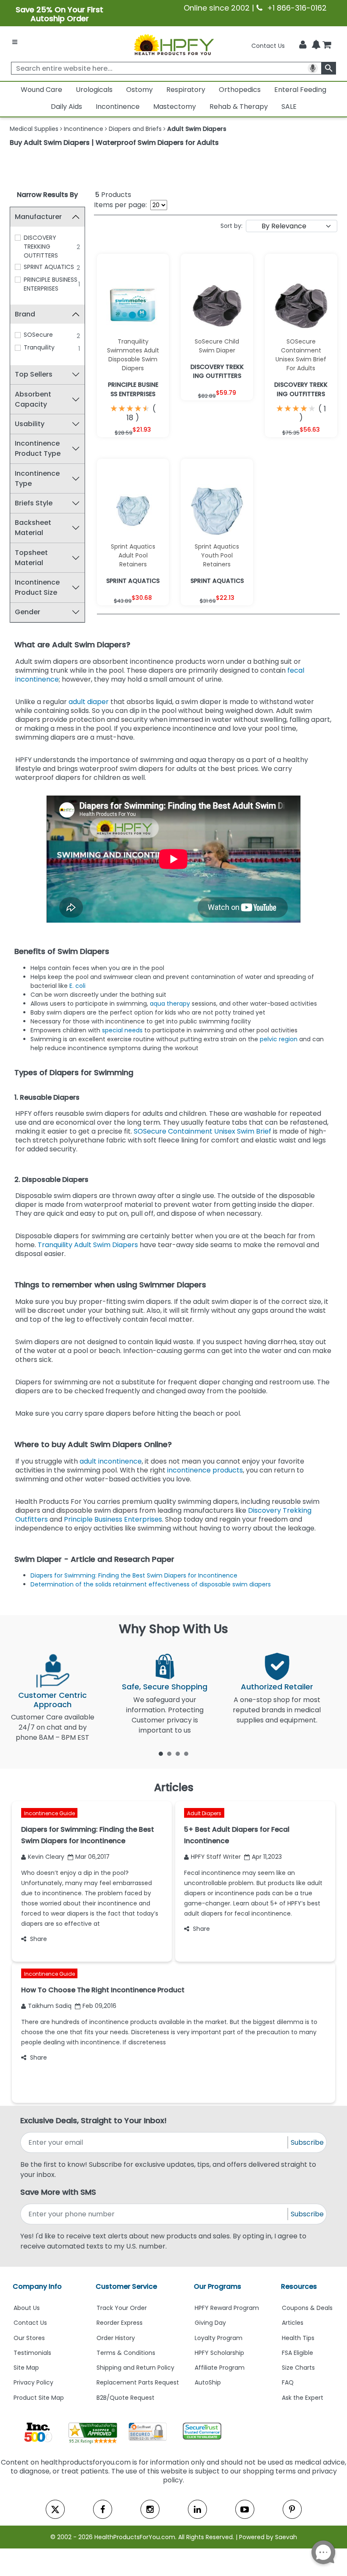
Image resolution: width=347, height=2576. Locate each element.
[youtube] (245, 2509)
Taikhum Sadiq (50, 2006)
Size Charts (298, 2368)
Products (113, 195)
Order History (116, 2338)
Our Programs (218, 2286)
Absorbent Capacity (33, 399)
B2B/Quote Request (125, 2398)
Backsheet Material (33, 528)
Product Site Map (39, 2398)
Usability (30, 424)
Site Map (26, 2368)
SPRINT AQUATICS (49, 267)
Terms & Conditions (126, 2353)
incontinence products (205, 1470)
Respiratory (186, 90)
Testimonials (32, 2353)
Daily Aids (66, 107)
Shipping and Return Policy (135, 2368)
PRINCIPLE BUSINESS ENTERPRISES (51, 284)
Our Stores (29, 2338)
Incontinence (118, 107)
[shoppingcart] (327, 46)
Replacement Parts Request (138, 2382)
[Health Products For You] (173, 44)
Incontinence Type (37, 478)
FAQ (288, 2382)
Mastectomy (175, 107)
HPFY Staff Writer (216, 1857)
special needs (122, 1030)
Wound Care (41, 90)
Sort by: (231, 226)
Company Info (37, 2286)
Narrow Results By (47, 195)
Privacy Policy (33, 2382)
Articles (293, 2323)
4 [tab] (186, 1753)
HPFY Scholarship (219, 2353)
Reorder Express (120, 2323)
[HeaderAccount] (303, 45)
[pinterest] (292, 2509)
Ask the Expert (303, 2398)
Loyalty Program (219, 2338)
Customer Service (126, 2286)
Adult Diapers (204, 1813)
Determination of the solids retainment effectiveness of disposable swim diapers (151, 1584)
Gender (28, 612)
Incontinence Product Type (38, 448)
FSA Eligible (297, 2353)
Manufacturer (38, 217)
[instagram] (150, 2509)
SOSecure (38, 335)
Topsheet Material (31, 558)
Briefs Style (34, 503)
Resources (299, 2286)
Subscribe (307, 2142)
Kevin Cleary (46, 1857)
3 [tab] (178, 1753)
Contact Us (268, 46)
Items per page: (120, 205)
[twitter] (55, 2509)
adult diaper (90, 702)
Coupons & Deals (307, 2308)
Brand (25, 314)
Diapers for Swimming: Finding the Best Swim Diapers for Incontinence (134, 1575)
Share (39, 1939)
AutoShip (208, 2382)
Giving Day (210, 2323)
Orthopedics (240, 90)
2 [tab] (169, 1753)
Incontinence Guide (50, 1813)
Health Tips (298, 2338)
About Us (27, 2308)
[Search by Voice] (313, 68)
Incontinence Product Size (37, 587)
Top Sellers (34, 374)
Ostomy (139, 90)
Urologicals (94, 90)
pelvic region (278, 1039)
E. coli (77, 986)
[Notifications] (316, 45)
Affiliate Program (220, 2368)
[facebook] (103, 2509)
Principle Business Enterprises (113, 1519)
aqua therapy (170, 1004)
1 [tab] (161, 1753)
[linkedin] (197, 2509)
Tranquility (39, 347)
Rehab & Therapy (239, 107)
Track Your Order (122, 2308)
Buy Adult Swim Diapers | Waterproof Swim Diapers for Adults (114, 143)
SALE (289, 107)
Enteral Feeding (300, 90)
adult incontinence (111, 1461)
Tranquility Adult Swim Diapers (88, 1245)
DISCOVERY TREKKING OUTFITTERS (41, 247)
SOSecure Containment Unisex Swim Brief (203, 1131)
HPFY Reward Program (227, 2308)
